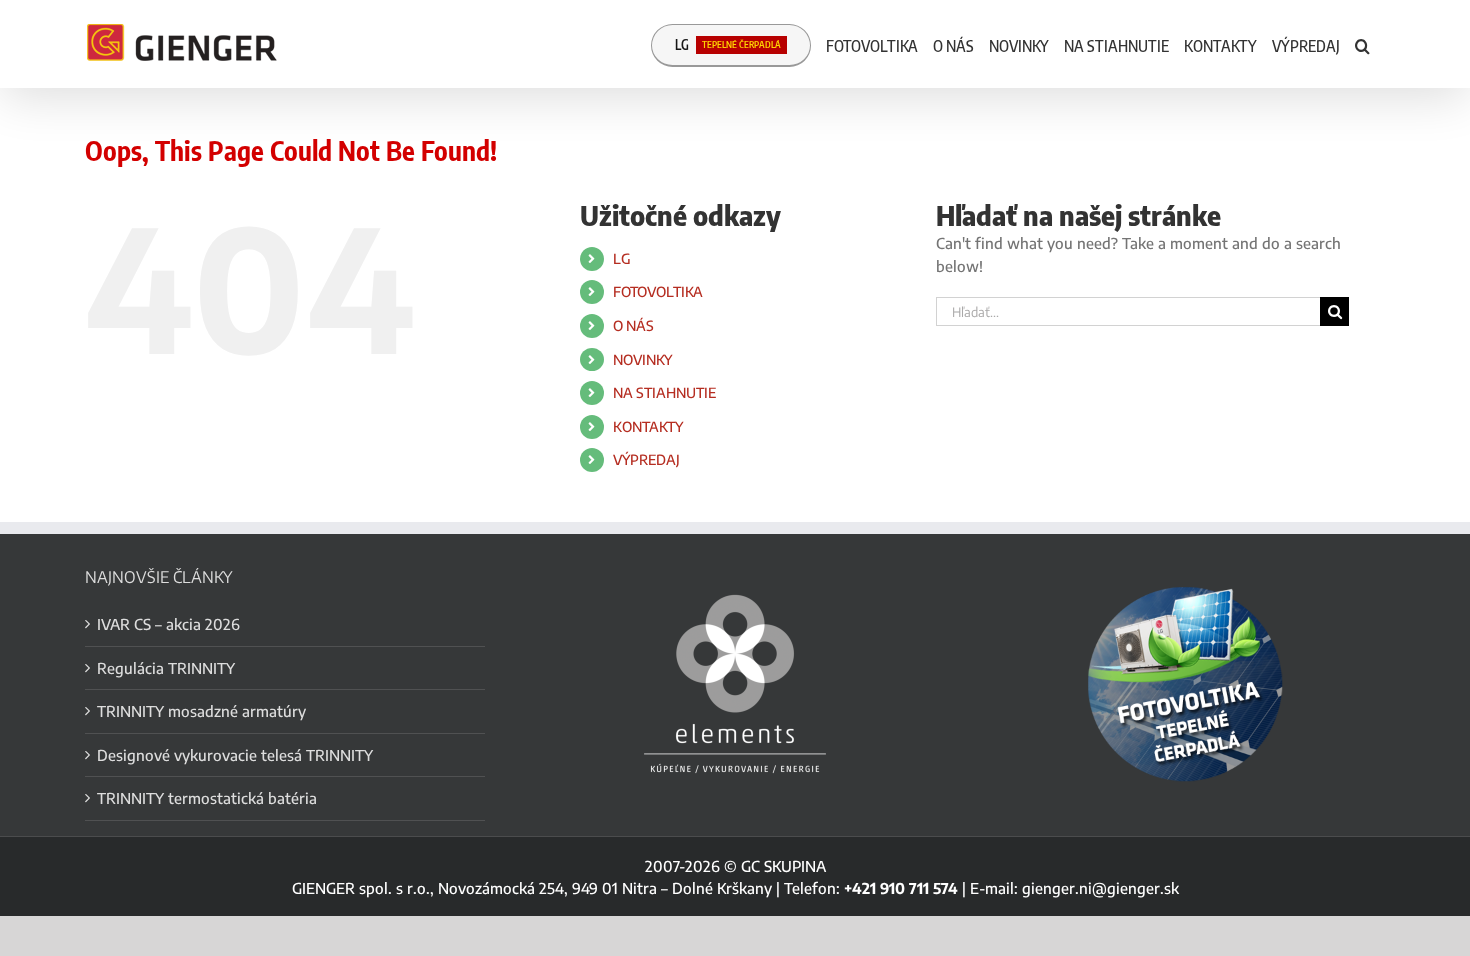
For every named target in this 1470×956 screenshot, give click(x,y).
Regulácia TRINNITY (166, 668)
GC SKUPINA (783, 866)
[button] (1362, 44)
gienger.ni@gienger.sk (1100, 888)
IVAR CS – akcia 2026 (168, 624)
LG (622, 258)
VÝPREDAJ (646, 459)
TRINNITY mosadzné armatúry (201, 711)
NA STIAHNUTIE (664, 392)
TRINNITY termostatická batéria (207, 798)
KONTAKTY (648, 426)
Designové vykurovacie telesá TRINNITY (235, 755)
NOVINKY (642, 359)
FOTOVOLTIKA (658, 291)
